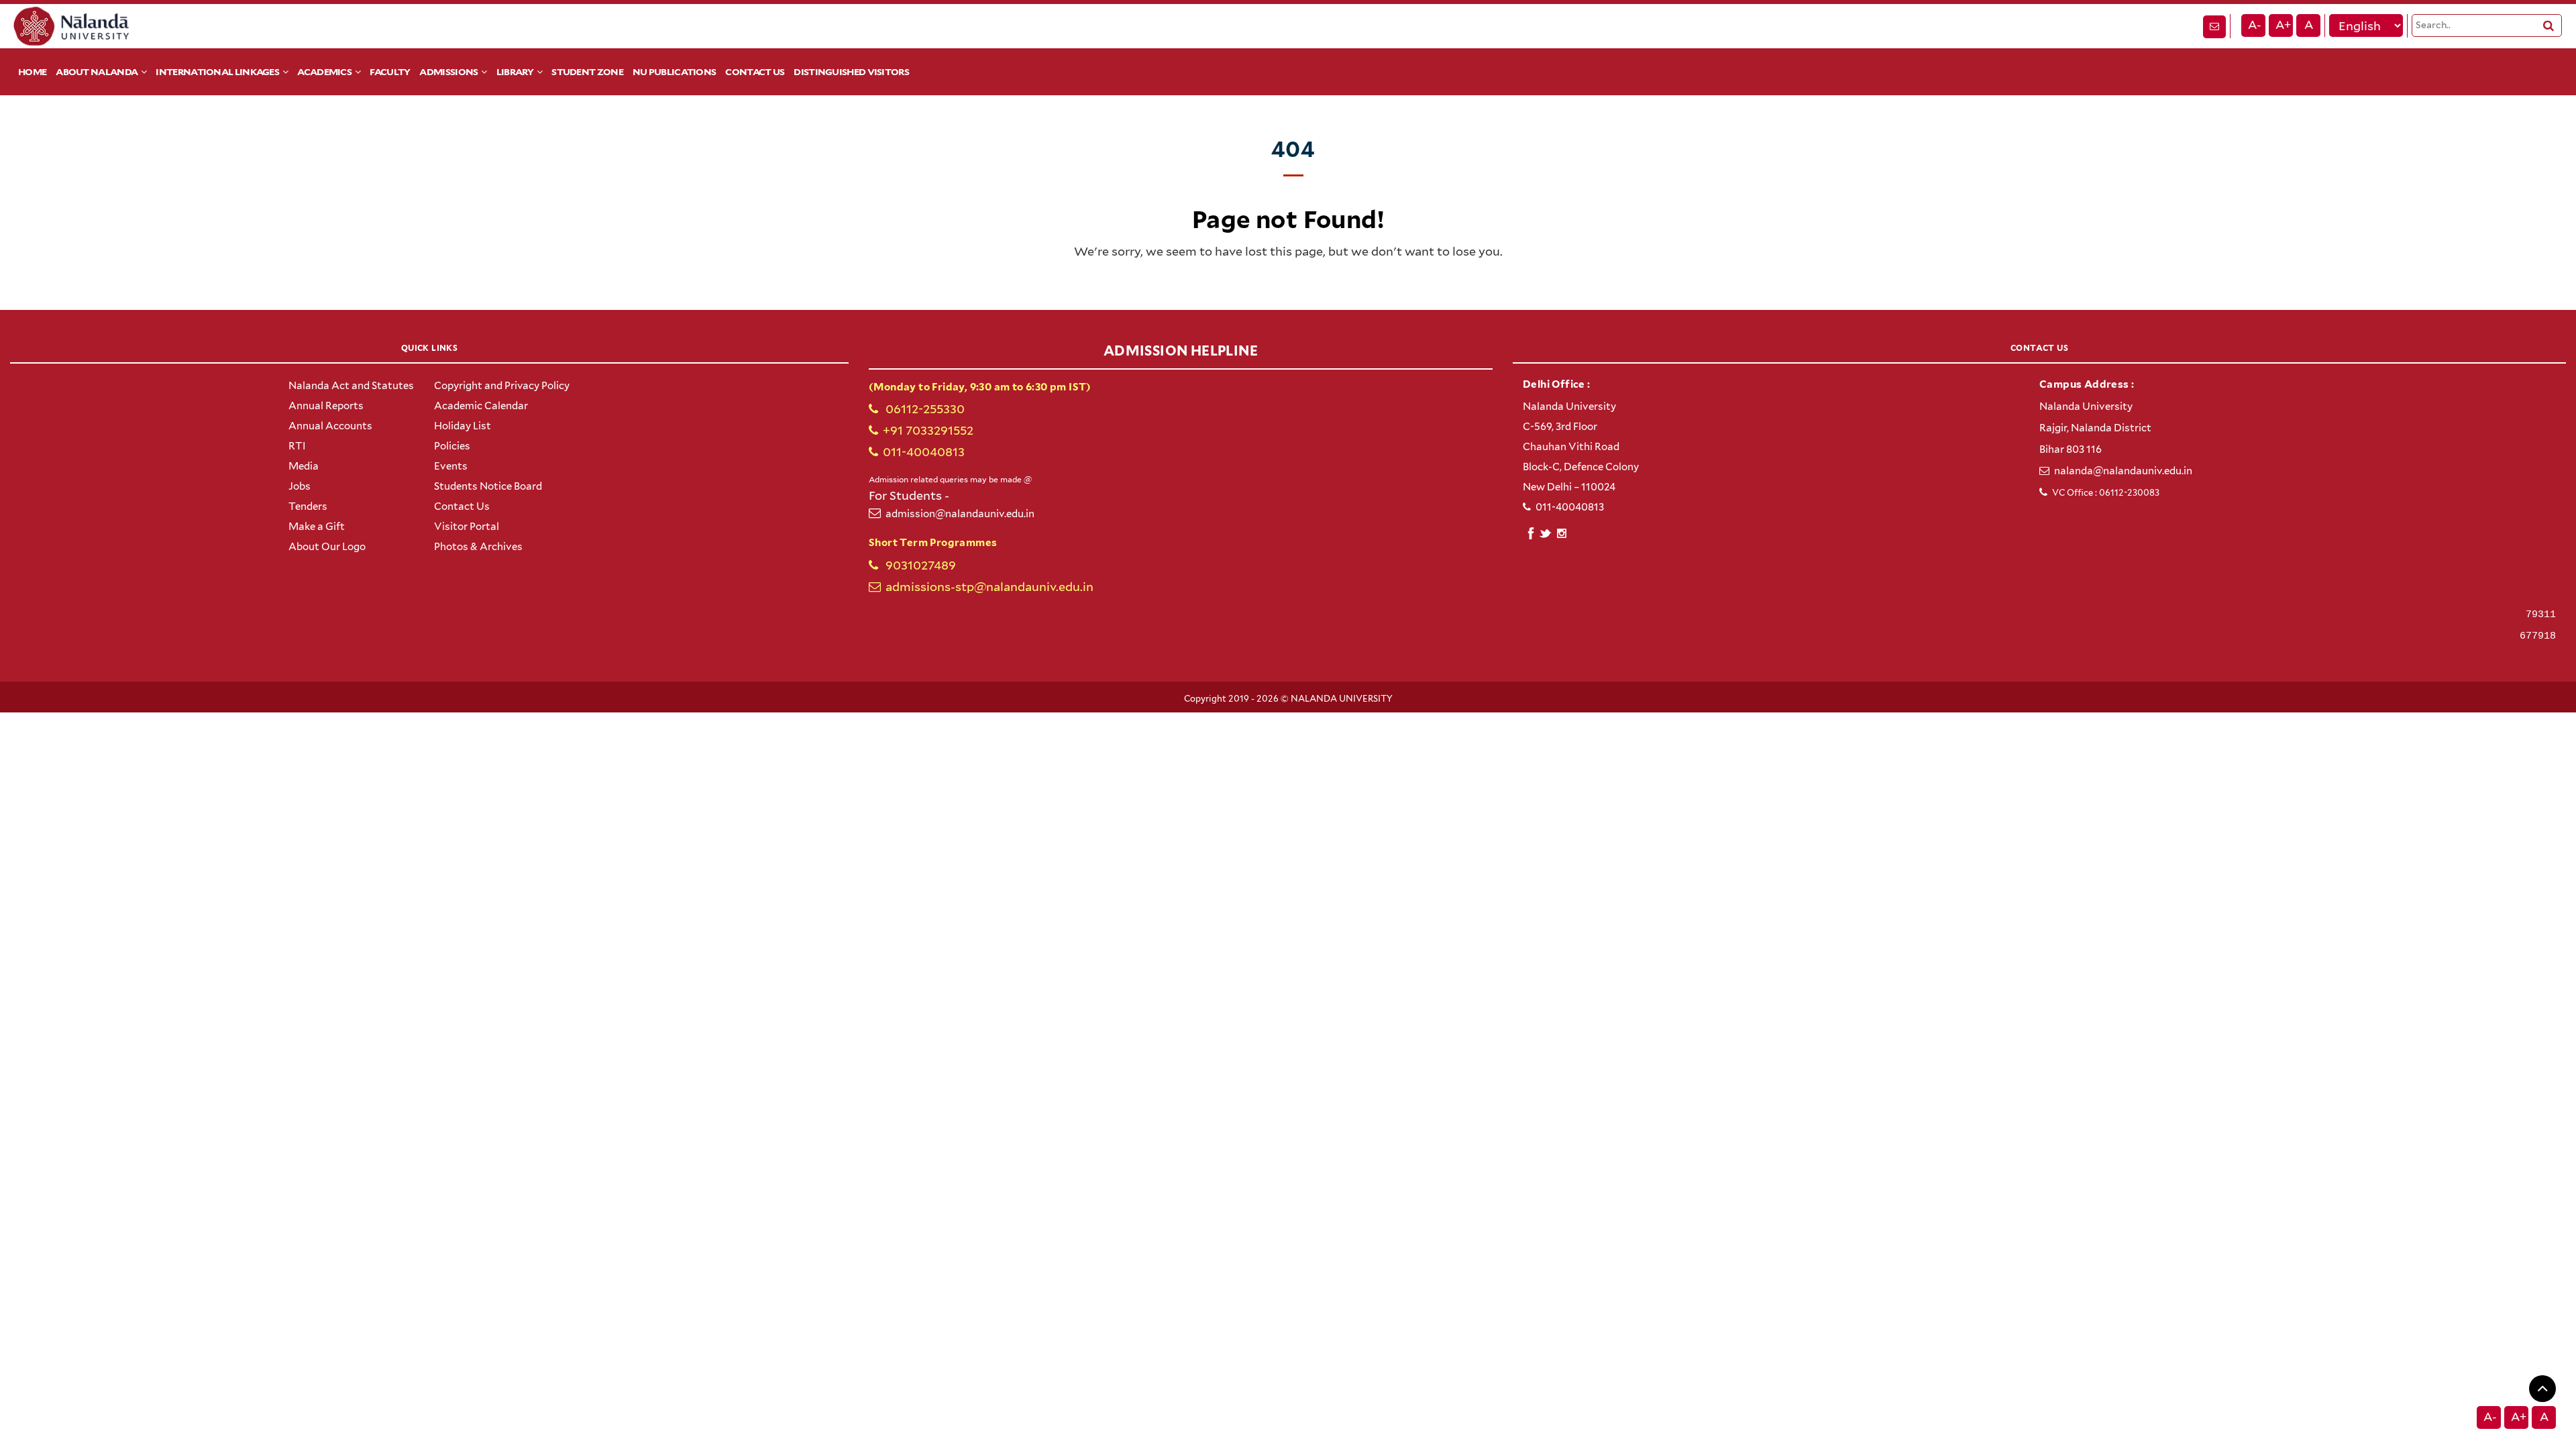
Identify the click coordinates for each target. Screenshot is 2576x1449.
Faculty (390, 72)
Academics (324, 72)
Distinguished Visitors (851, 72)
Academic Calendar (481, 406)
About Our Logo (327, 547)
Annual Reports (326, 406)
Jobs (300, 486)
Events (451, 466)
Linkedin (1546, 532)
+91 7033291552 (928, 430)
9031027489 (919, 565)
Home (32, 72)
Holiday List (463, 426)
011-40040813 (924, 452)
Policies (452, 446)
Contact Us (755, 72)
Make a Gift (317, 527)
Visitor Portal (467, 527)
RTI (297, 446)
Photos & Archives (478, 547)
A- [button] (2255, 25)
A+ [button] (2283, 25)
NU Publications (675, 72)
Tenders (308, 506)
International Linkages (217, 72)
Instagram (1561, 533)
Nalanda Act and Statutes (351, 386)
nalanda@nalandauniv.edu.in (2123, 471)
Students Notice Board (488, 486)
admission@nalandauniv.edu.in (960, 514)
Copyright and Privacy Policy (502, 386)
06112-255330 (924, 409)
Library (515, 72)
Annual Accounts (330, 426)
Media (304, 466)
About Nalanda (97, 72)
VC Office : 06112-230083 (2106, 493)
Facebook (1531, 532)
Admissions (448, 72)
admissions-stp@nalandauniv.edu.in (989, 587)
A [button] (2309, 25)
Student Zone (587, 72)
